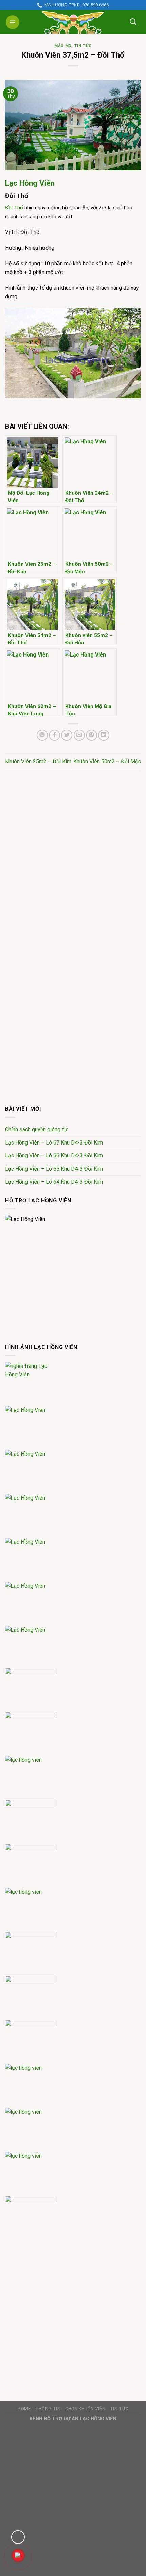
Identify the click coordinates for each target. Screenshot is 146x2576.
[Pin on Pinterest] (92, 735)
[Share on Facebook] (54, 735)
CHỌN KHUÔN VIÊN (85, 2409)
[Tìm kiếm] (133, 21)
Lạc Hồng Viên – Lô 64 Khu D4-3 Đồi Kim (54, 1182)
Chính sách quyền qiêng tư (36, 1129)
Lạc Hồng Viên (30, 183)
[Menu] (13, 22)
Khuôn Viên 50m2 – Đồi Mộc (107, 762)
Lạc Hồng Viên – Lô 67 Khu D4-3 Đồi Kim (54, 1143)
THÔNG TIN (48, 2409)
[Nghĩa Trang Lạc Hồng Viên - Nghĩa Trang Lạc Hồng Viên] (73, 22)
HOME (24, 2409)
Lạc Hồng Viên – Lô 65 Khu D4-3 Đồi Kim (54, 1169)
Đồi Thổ (14, 208)
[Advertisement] (73, 856)
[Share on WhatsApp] (42, 735)
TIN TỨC (83, 46)
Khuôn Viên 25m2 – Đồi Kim (38, 762)
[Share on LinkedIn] (104, 735)
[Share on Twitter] (67, 735)
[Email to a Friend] (79, 735)
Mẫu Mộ (63, 46)
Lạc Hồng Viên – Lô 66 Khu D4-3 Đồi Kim (54, 1156)
